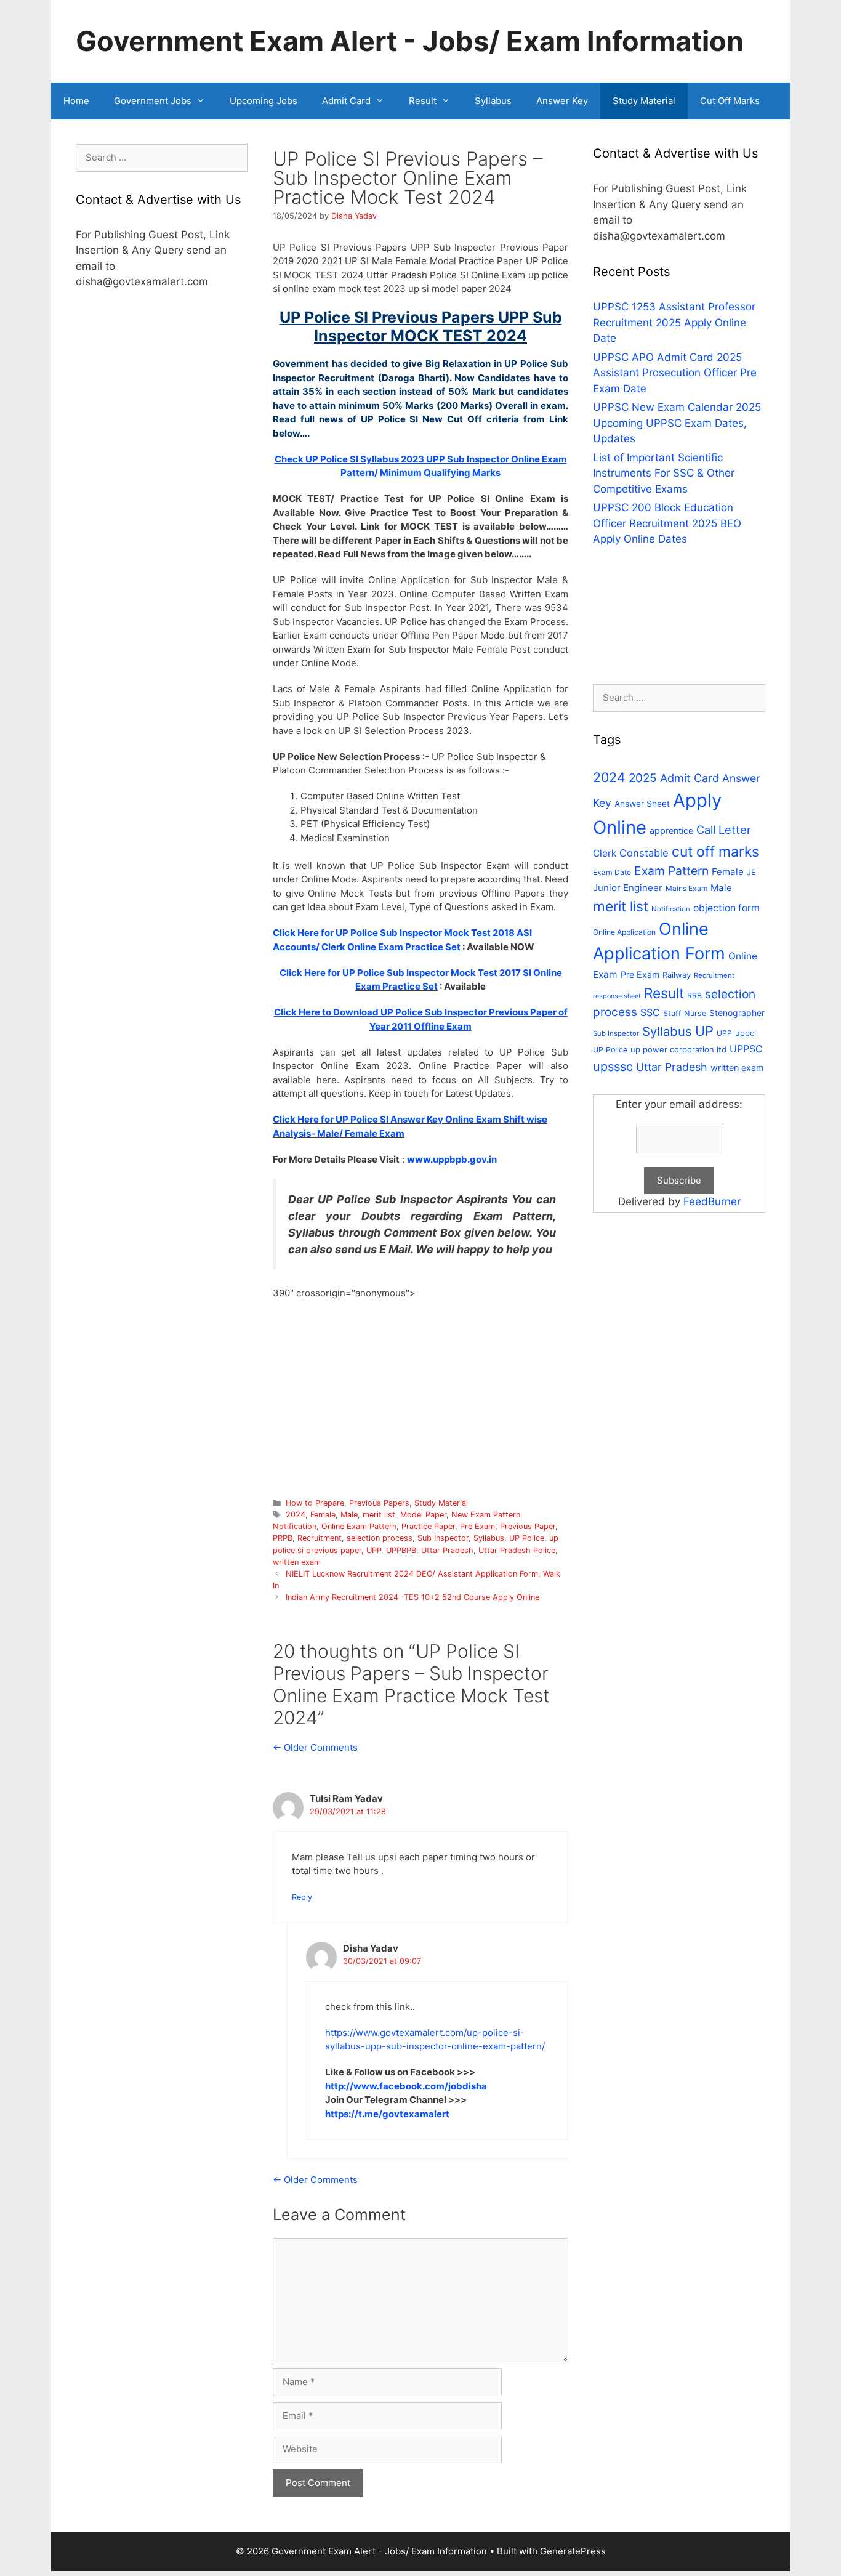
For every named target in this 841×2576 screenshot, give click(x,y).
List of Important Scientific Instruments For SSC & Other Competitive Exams (664, 473)
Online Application (624, 932)
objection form (726, 908)
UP (704, 1031)
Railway (677, 975)
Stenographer (737, 1013)
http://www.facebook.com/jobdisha (406, 2086)
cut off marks (715, 852)
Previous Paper (528, 1526)
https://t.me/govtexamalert (387, 2114)
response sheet (617, 996)
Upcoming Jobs (264, 101)
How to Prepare (315, 1503)
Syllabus (493, 101)
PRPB (283, 1538)
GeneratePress (573, 2551)
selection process (380, 1538)
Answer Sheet (642, 804)
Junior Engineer (628, 888)
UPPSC (746, 1049)
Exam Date (612, 872)
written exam (297, 1562)
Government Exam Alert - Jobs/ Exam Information (410, 41)
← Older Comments (315, 1747)
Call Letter (724, 830)
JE (751, 872)
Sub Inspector (443, 1538)
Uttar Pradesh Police (517, 1550)
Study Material (644, 101)
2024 (296, 1515)
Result (423, 101)
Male (349, 1515)
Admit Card (346, 101)
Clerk (605, 853)
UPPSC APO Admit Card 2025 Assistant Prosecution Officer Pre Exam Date (675, 373)
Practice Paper (428, 1526)
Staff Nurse (685, 1013)
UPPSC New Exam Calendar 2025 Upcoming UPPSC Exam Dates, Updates (677, 423)
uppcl (746, 1033)
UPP (374, 1550)
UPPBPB (401, 1550)
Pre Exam (477, 1526)
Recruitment (320, 1538)
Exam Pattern (671, 871)
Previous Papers (379, 1503)
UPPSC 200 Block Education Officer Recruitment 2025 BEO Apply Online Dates (667, 523)
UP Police (527, 1538)
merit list (379, 1515)
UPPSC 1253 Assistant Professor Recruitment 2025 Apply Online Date (674, 322)
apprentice (671, 830)
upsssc (613, 1067)
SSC (650, 1012)
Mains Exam (686, 888)
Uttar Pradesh (447, 1550)
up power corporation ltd (678, 1049)
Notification (295, 1526)
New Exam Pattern (486, 1515)
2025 (643, 778)
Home (76, 101)
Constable (644, 853)
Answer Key (562, 101)
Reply (302, 1897)
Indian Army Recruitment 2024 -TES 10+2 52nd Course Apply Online (412, 1597)
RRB (694, 995)
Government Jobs (153, 101)
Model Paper (423, 1515)
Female (323, 1515)
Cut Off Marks (730, 101)
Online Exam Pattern (359, 1526)
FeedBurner (712, 1201)
